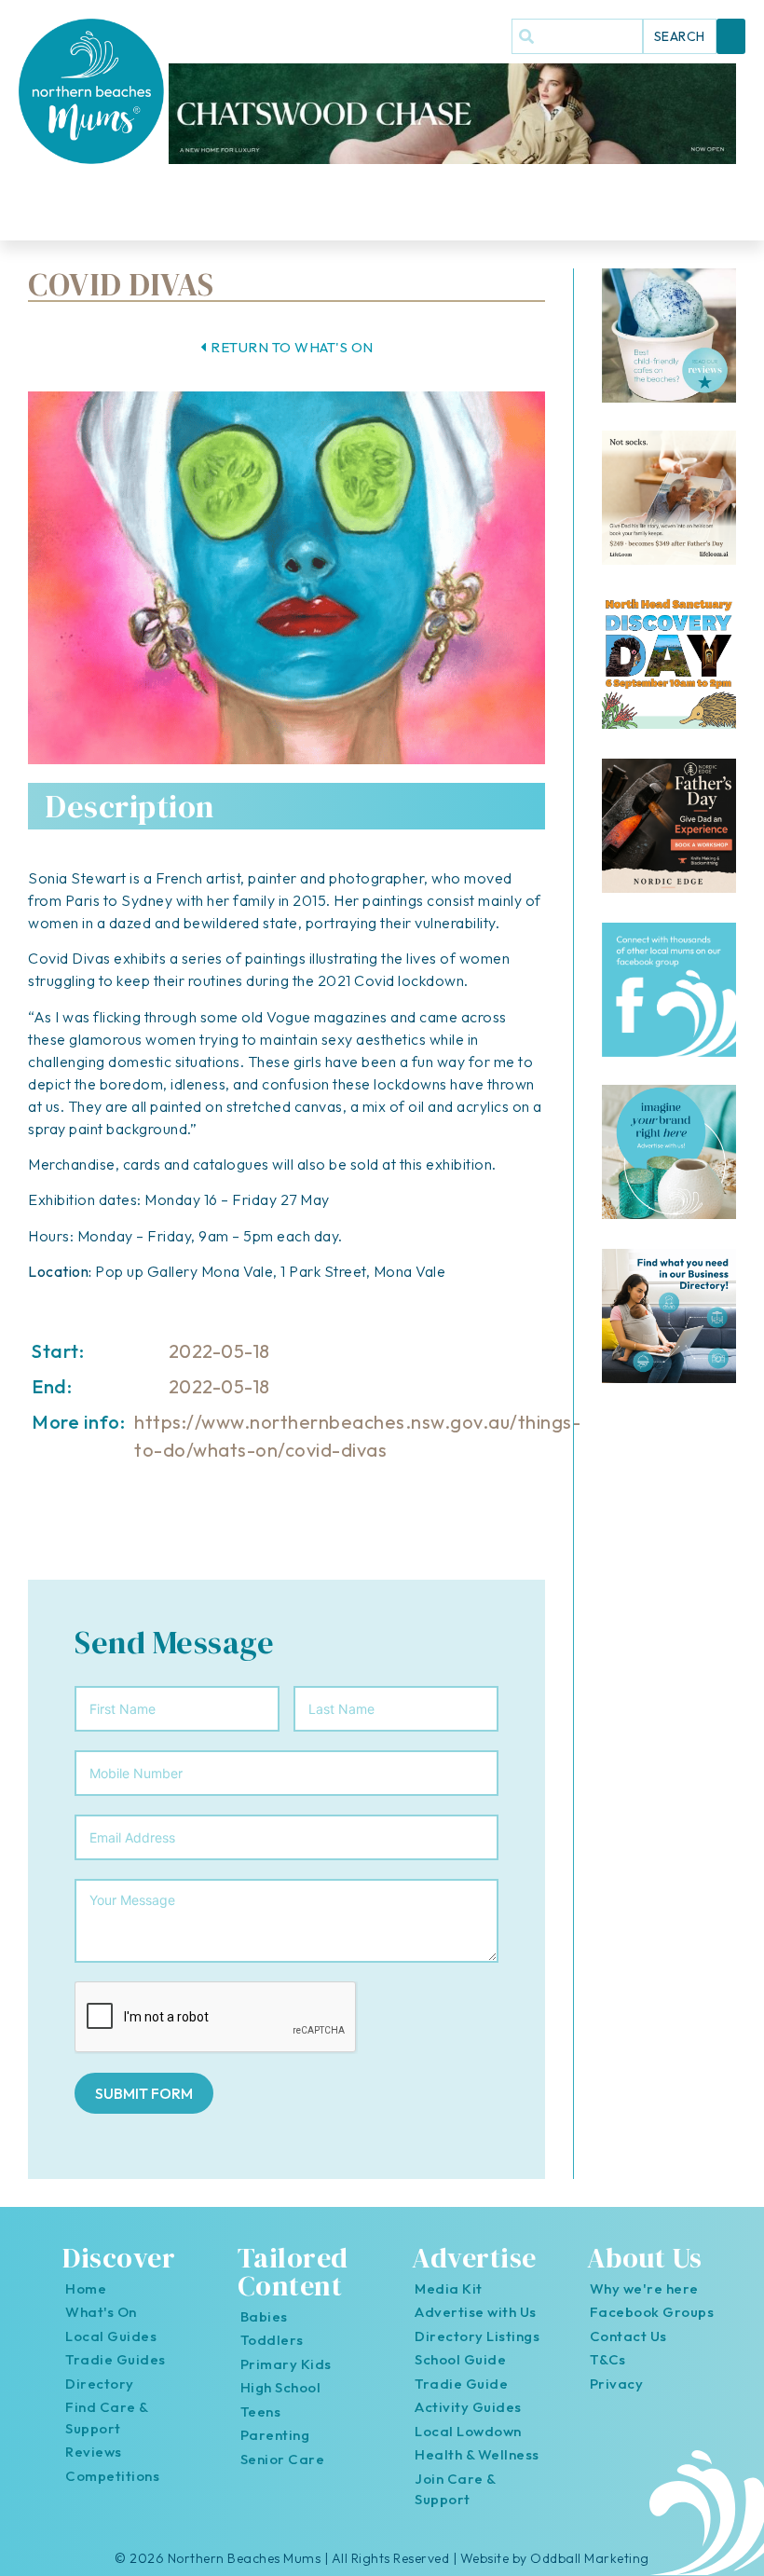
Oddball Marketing (590, 2558)
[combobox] (577, 36)
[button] (731, 36)
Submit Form (144, 2093)
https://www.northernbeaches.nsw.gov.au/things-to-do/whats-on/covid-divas (357, 1436)
